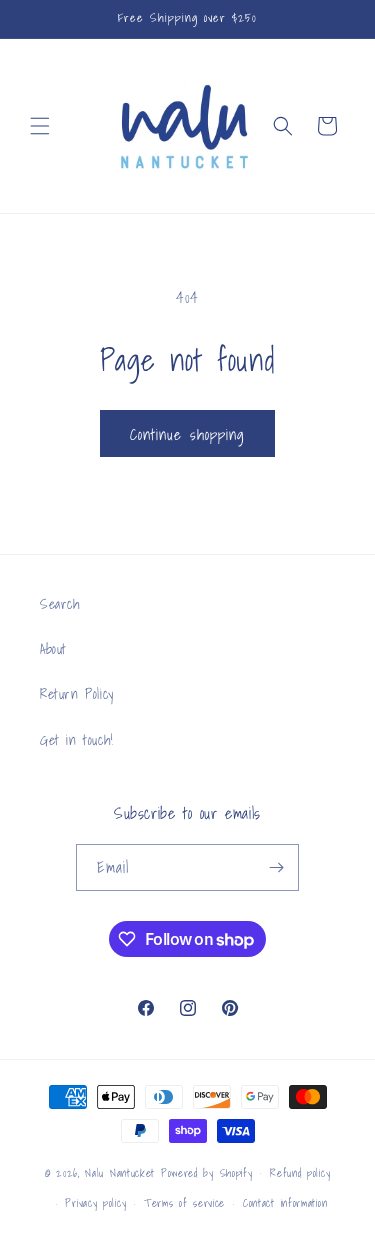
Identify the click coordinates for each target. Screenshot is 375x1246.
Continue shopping (187, 434)
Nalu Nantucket (120, 1172)
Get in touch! (77, 740)
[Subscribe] (276, 867)
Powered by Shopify (207, 1172)
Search (60, 604)
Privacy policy (95, 1203)
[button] (40, 126)
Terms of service (184, 1203)
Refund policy (300, 1173)
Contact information (285, 1203)
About (53, 649)
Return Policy (77, 694)
